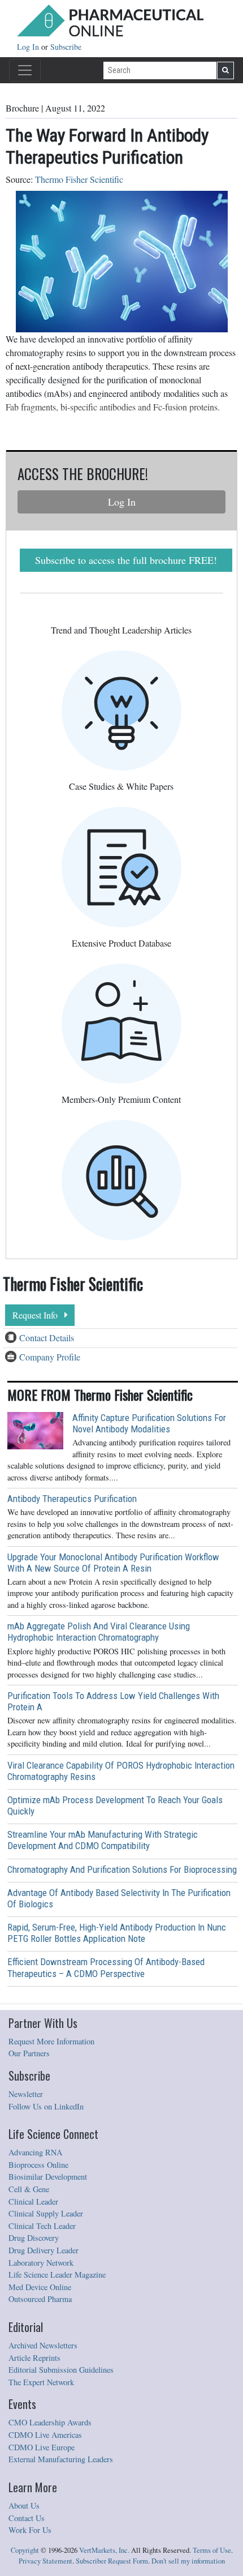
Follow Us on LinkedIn (46, 2106)
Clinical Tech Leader (42, 2226)
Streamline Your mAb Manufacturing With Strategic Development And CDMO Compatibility (103, 1840)
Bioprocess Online (38, 2165)
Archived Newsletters (43, 2345)
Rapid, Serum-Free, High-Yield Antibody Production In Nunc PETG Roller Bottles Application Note (117, 1933)
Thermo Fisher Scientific (79, 179)
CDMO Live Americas (45, 2435)
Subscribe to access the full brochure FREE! (126, 560)
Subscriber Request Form (112, 2561)
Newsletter (26, 2094)
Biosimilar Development (48, 2177)
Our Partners (29, 2053)
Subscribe (66, 47)
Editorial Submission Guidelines (61, 2370)
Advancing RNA (35, 2152)
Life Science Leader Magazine (57, 2275)
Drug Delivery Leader (44, 2250)
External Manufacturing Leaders (61, 2459)
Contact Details (47, 1338)
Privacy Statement (45, 2561)
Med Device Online (40, 2287)
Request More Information (51, 2041)
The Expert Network (41, 2382)
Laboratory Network (41, 2263)
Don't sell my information (188, 2561)
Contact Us (27, 2518)
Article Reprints (34, 2358)
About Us (24, 2506)
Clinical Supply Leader (46, 2213)
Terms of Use (212, 2550)
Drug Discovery (34, 2238)
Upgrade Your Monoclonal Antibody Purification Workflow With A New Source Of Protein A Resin (113, 1563)
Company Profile (50, 1357)
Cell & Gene (29, 2189)
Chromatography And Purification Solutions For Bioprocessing (122, 1869)
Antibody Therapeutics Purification (72, 1499)
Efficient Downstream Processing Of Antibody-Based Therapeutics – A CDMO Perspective (106, 1967)
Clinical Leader (33, 2201)
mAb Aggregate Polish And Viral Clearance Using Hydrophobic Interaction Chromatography (99, 1632)
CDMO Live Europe (42, 2447)
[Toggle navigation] (25, 70)
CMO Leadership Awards (50, 2422)
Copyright (25, 2550)
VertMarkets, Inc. (104, 2550)
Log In (29, 47)
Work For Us (30, 2530)
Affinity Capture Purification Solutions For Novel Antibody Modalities (149, 1423)
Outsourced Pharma (40, 2299)
